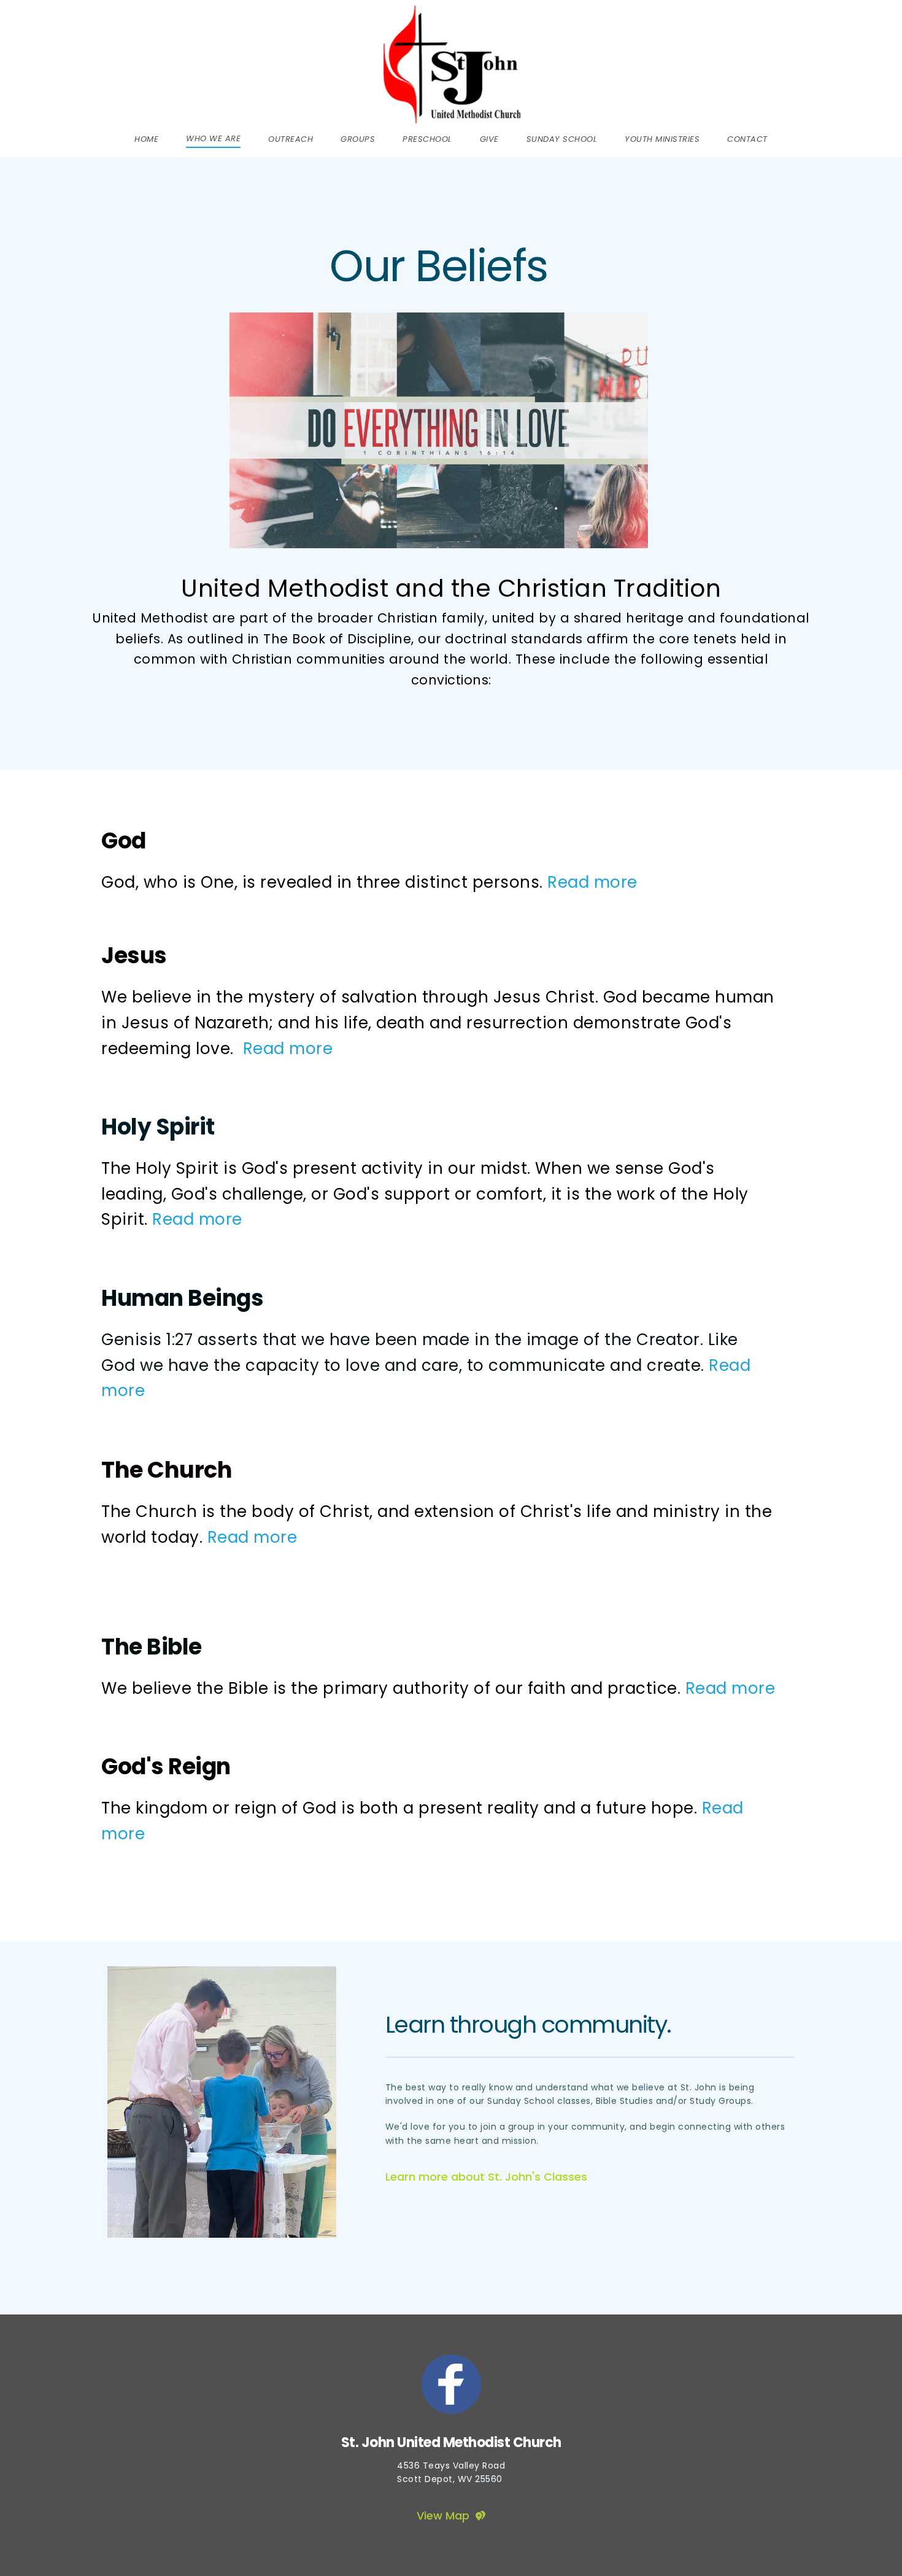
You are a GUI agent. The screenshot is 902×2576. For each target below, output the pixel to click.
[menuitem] (146, 139)
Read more (592, 882)
